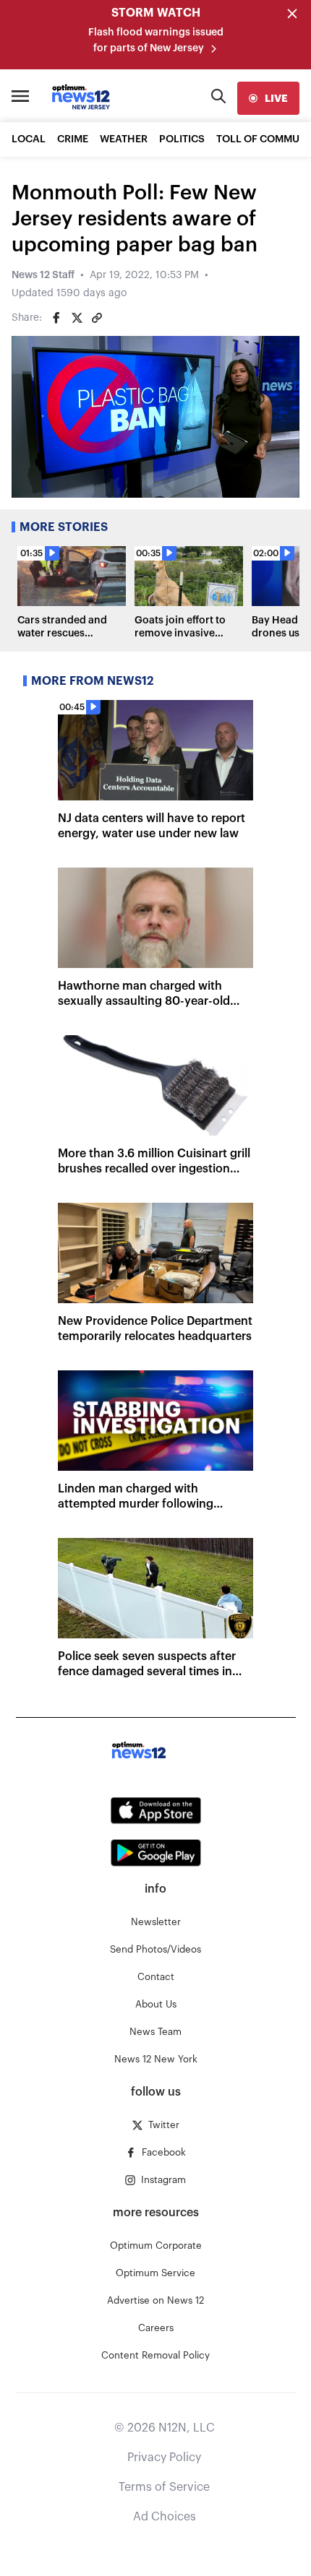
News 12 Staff (43, 275)
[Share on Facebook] (56, 318)
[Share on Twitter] (77, 318)
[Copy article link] (97, 318)
